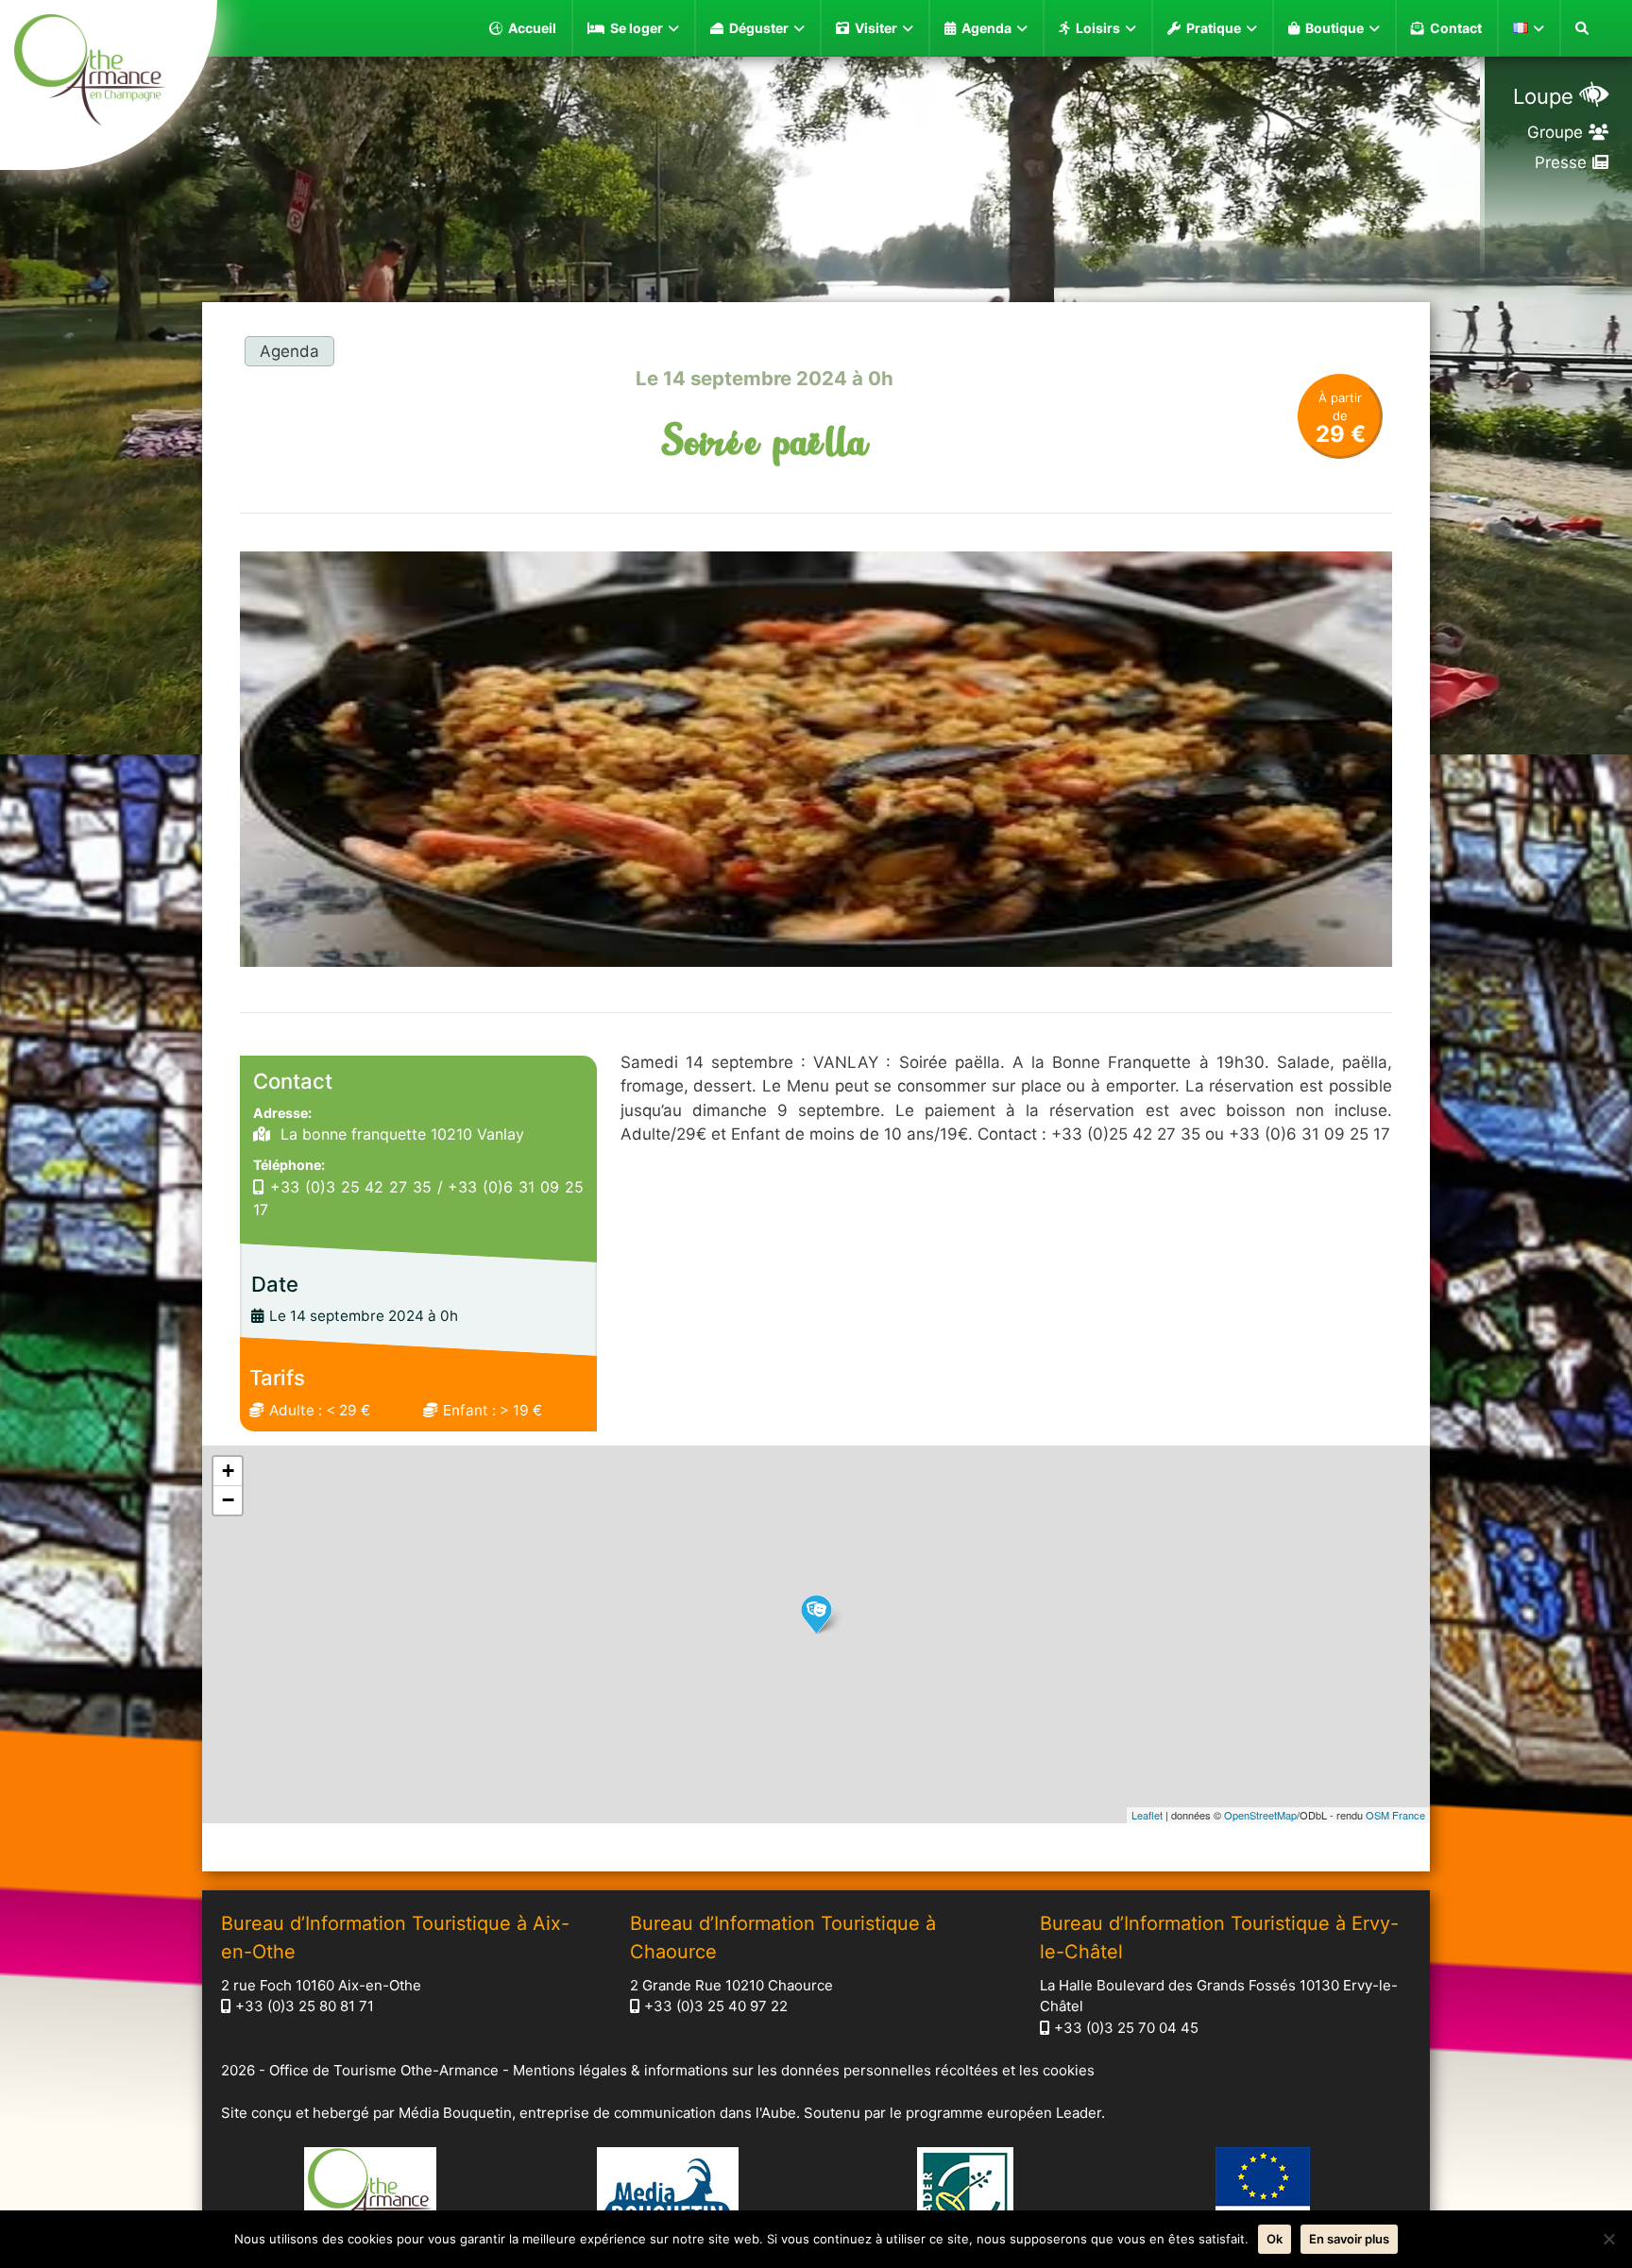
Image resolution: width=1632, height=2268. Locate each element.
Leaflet (1147, 1815)
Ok (1275, 2239)
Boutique (1334, 28)
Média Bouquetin (455, 2113)
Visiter (876, 28)
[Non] (1608, 2239)
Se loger (637, 28)
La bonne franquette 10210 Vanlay (400, 1134)
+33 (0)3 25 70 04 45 (1126, 2028)
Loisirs (1098, 28)
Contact (1456, 28)
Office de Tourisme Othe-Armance (384, 2070)
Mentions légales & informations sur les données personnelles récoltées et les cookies (804, 2070)
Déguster (759, 28)
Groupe (1555, 132)
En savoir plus (1349, 2239)
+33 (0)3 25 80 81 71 (305, 2006)
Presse (1561, 162)
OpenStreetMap (1260, 1815)
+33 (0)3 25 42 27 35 (351, 1187)
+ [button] (228, 1471)
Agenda (986, 28)
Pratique (1214, 28)
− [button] (228, 1500)
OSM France (1395, 1815)
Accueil (532, 28)
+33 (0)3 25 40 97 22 (716, 2006)
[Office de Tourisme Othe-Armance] (109, 73)
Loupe (1543, 96)
